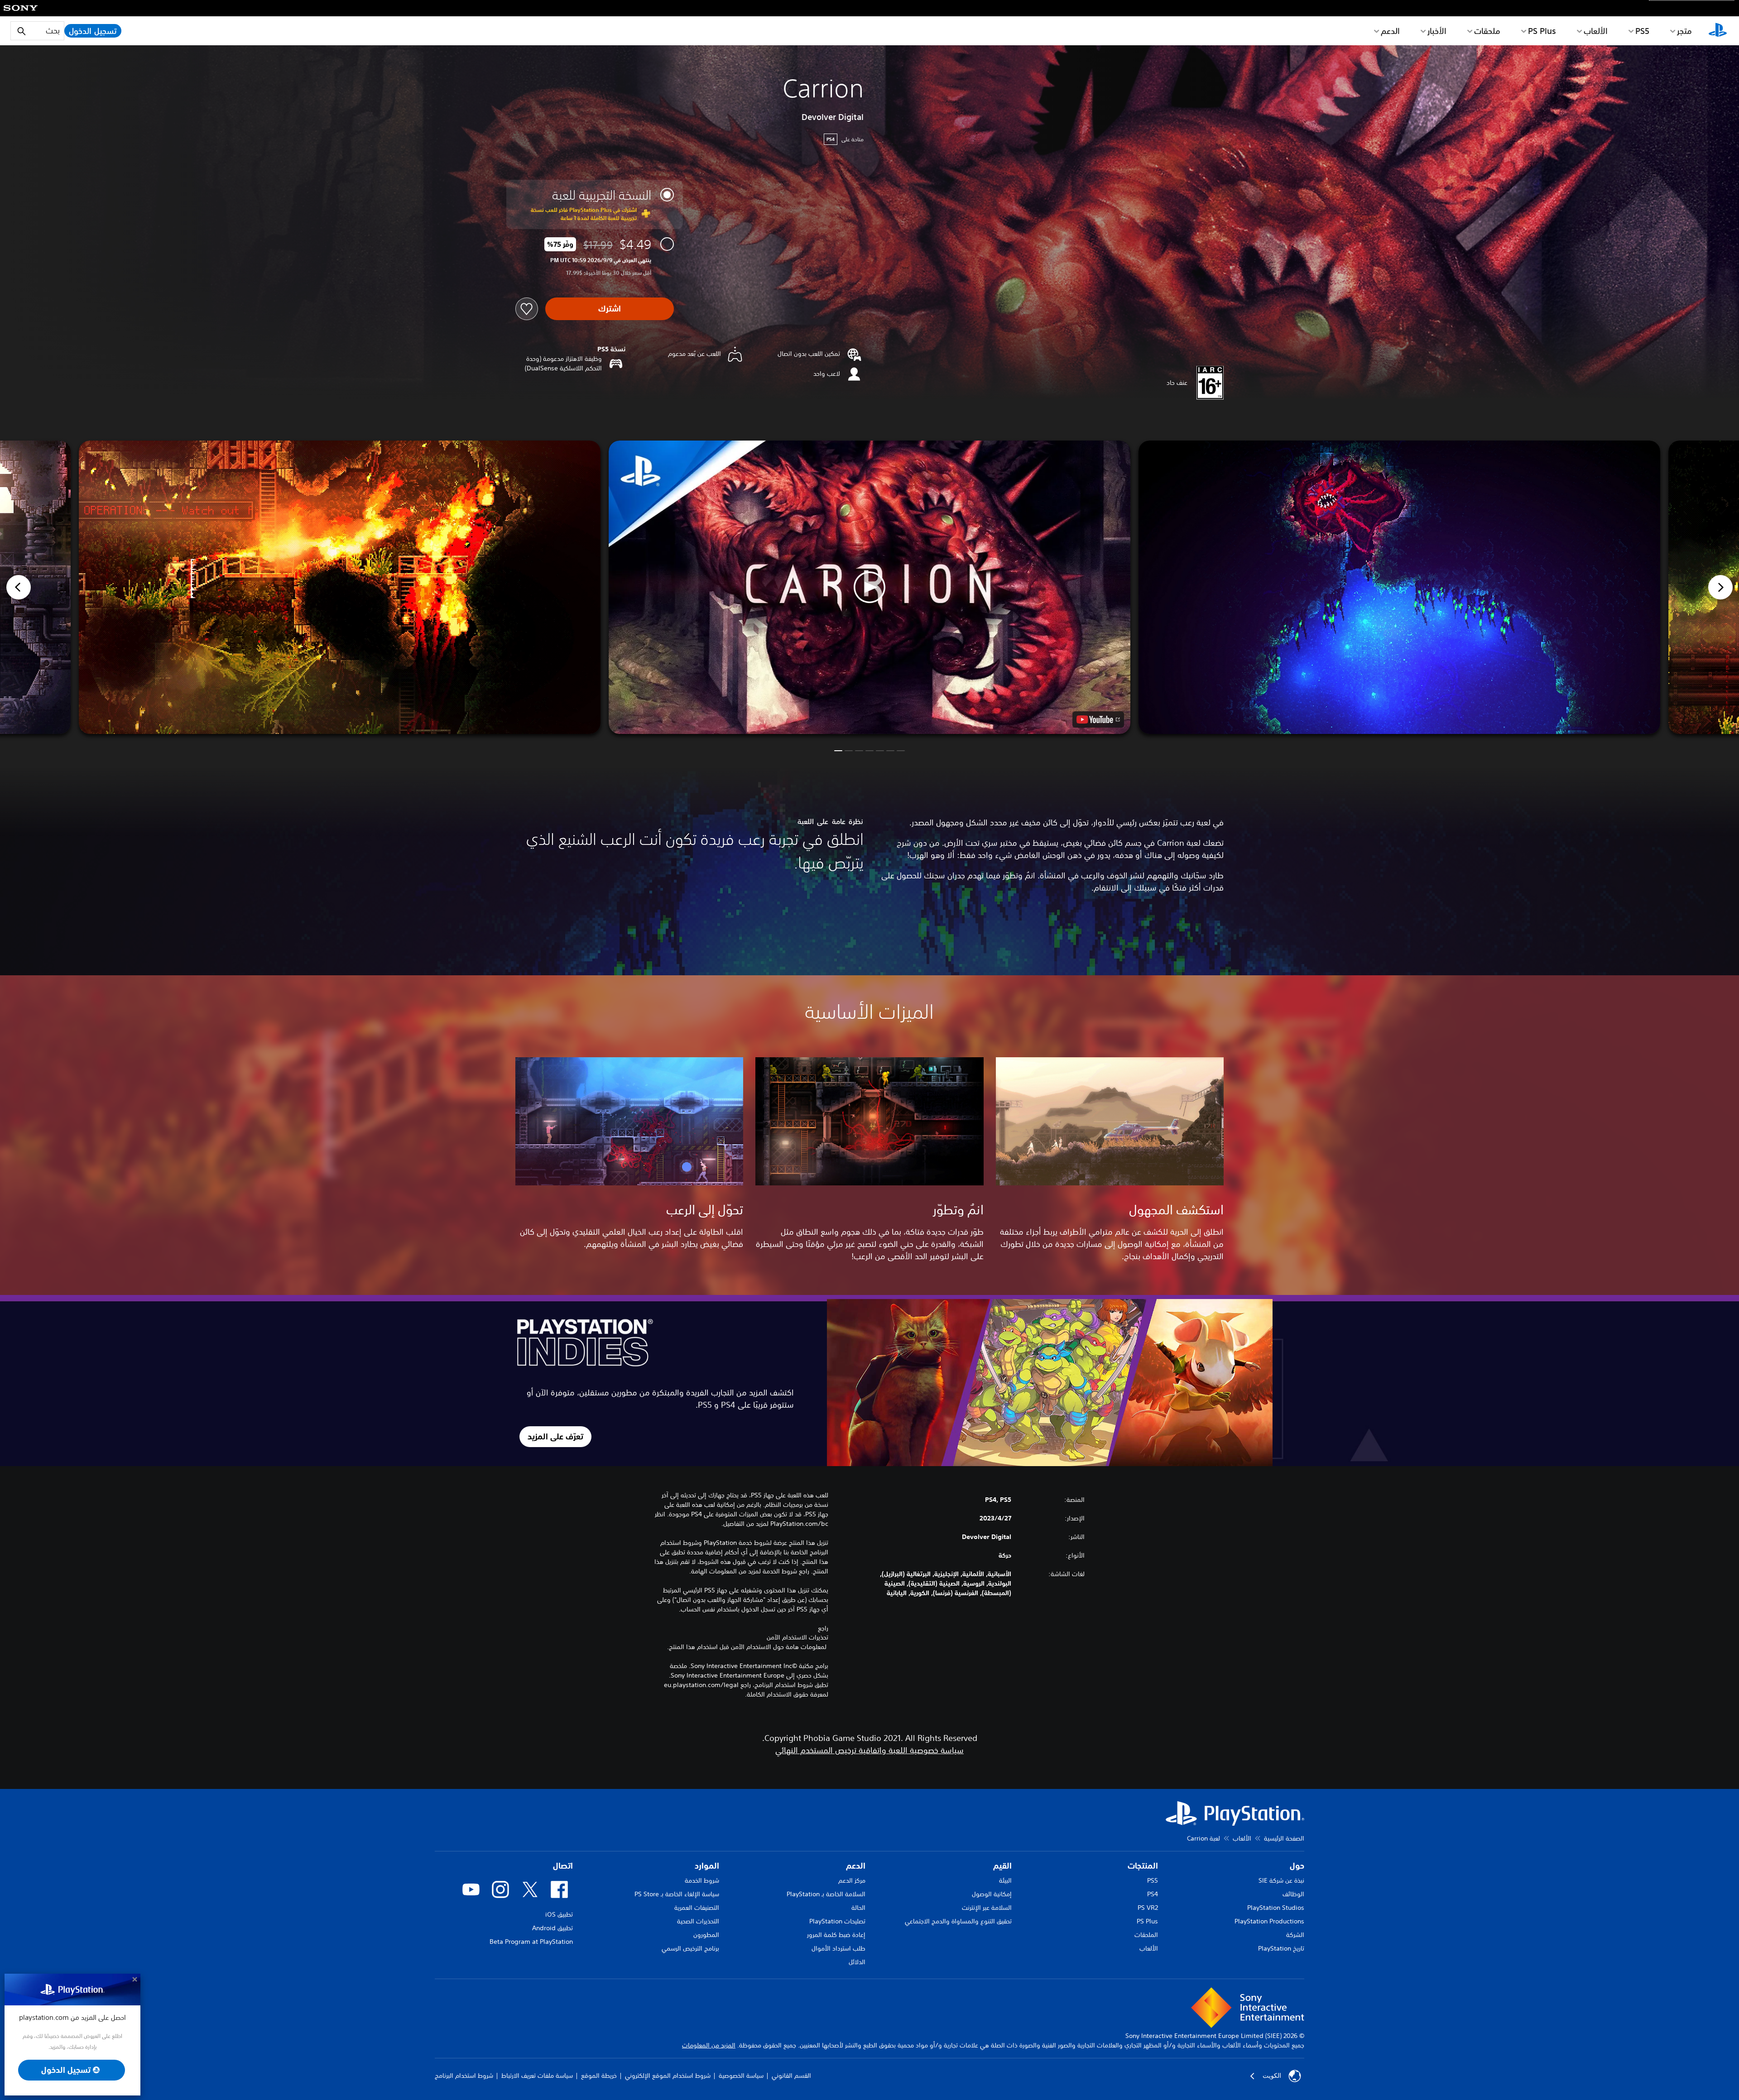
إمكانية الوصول (992, 1894)
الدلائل (857, 1962)
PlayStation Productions (1269, 1921)
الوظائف (1293, 1894)
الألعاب (1596, 31)
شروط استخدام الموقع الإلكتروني (668, 2076)
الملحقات (1146, 1935)
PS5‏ (1642, 31)
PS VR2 (1148, 1908)
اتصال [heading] (563, 1866)
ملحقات (1487, 31)
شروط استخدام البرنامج (464, 2076)
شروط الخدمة (702, 1880)
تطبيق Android (552, 1928)
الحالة (858, 1908)
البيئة (1005, 1880)
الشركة (1295, 1935)
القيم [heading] (1002, 1866)
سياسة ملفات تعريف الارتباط (537, 2076)
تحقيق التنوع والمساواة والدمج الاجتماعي (958, 1921)
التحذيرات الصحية (698, 1921)
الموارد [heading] (707, 1866)
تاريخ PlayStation (1281, 1948)
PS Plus (1542, 31)
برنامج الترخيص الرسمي (690, 1948)
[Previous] (19, 587)
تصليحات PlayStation (837, 1921)
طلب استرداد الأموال (838, 1948)
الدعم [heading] (856, 1866)
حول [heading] (1297, 1866)
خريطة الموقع (599, 2076)
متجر (1684, 31)
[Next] (1720, 587)
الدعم (1390, 31)
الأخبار (1437, 31)
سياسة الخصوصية (741, 2076)
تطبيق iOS (559, 1914)
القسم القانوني (791, 2076)
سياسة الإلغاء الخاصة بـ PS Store (677, 1894)
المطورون (706, 1935)
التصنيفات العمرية (697, 1908)
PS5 (1153, 1880)
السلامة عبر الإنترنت (987, 1908)
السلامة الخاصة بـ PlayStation (826, 1894)
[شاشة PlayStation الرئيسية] (1718, 31)
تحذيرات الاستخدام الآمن (797, 1637)
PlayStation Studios (1276, 1908)
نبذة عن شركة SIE (1281, 1880)
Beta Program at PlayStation (531, 1942)
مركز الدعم (852, 1880)
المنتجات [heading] (1143, 1866)
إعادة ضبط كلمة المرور (836, 1935)
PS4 (1153, 1894)
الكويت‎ (1272, 2076)
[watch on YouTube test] (1098, 719)
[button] (869, 587)
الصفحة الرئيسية (1284, 1838)
